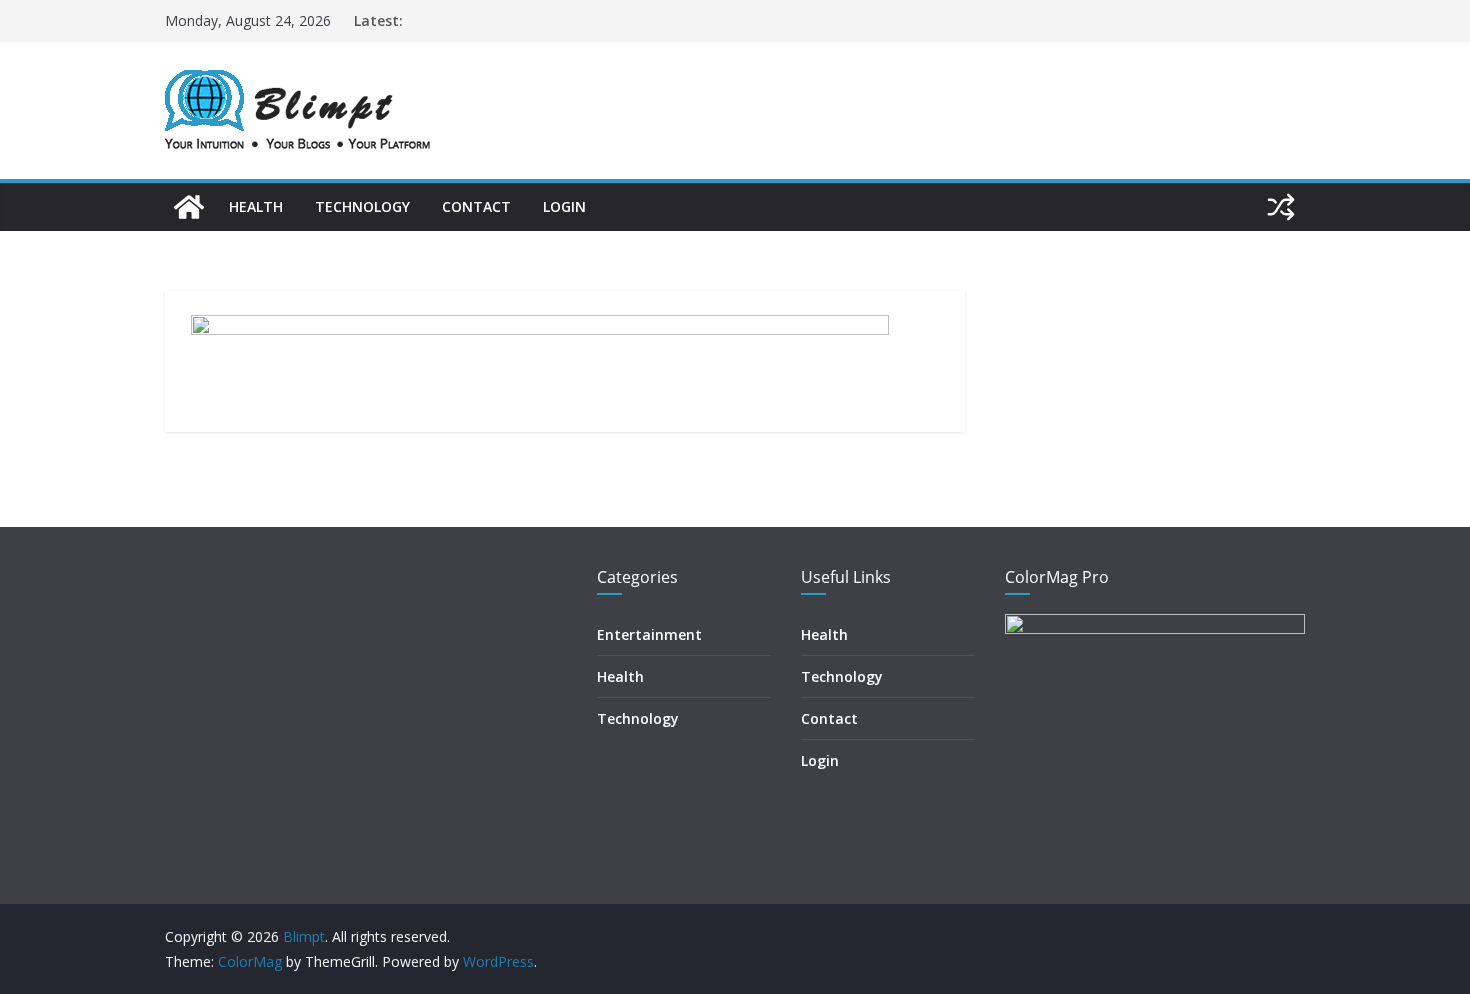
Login (564, 206)
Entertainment (649, 634)
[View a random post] (1281, 207)
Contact (476, 206)
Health (256, 206)
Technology (362, 206)
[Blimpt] (189, 207)
